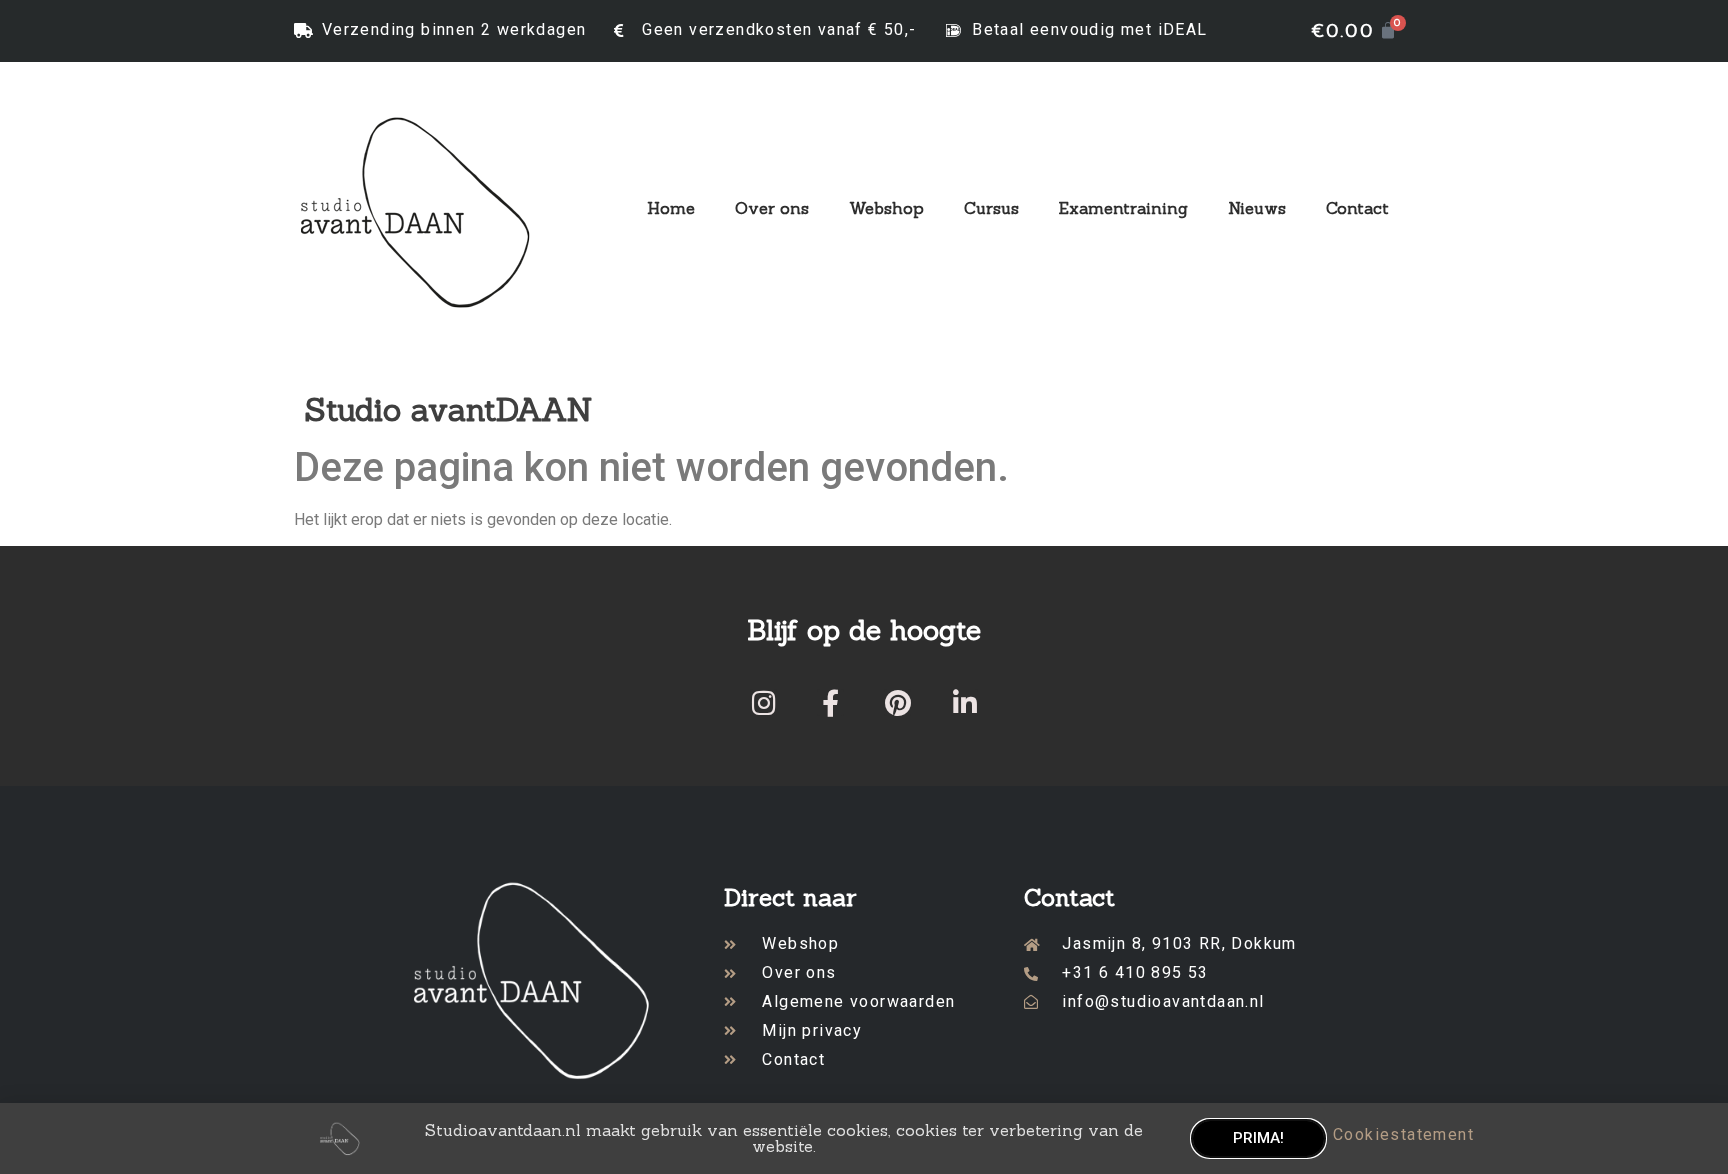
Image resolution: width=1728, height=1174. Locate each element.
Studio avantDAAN (448, 409)
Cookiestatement (1403, 1134)
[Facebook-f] (830, 702)
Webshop (886, 208)
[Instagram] (763, 702)
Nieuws (1257, 208)
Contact (1357, 208)
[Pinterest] (897, 702)
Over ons (772, 208)
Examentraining (1123, 208)
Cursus (991, 208)
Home (671, 208)
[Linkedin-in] (964, 702)
